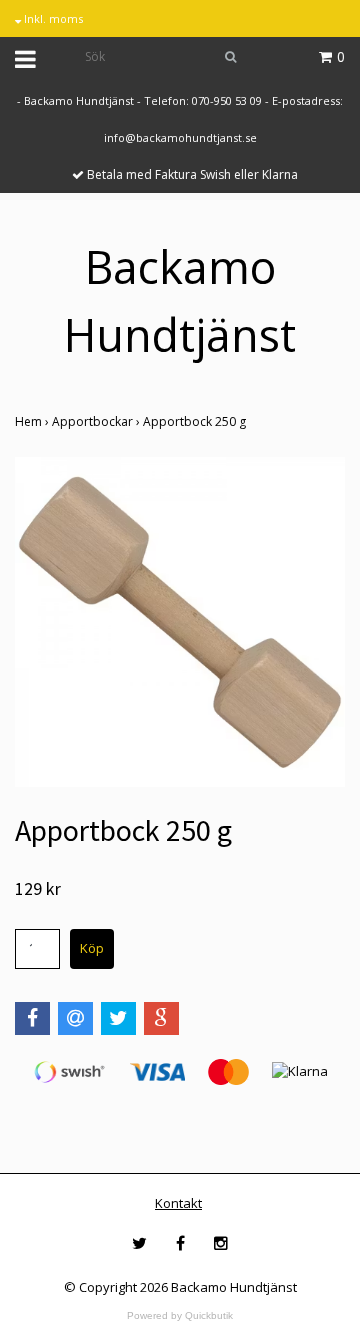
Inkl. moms (52, 18)
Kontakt (178, 1203)
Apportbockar (97, 421)
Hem (33, 421)
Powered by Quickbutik (180, 1315)
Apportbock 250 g (196, 421)
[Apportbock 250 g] (180, 622)
